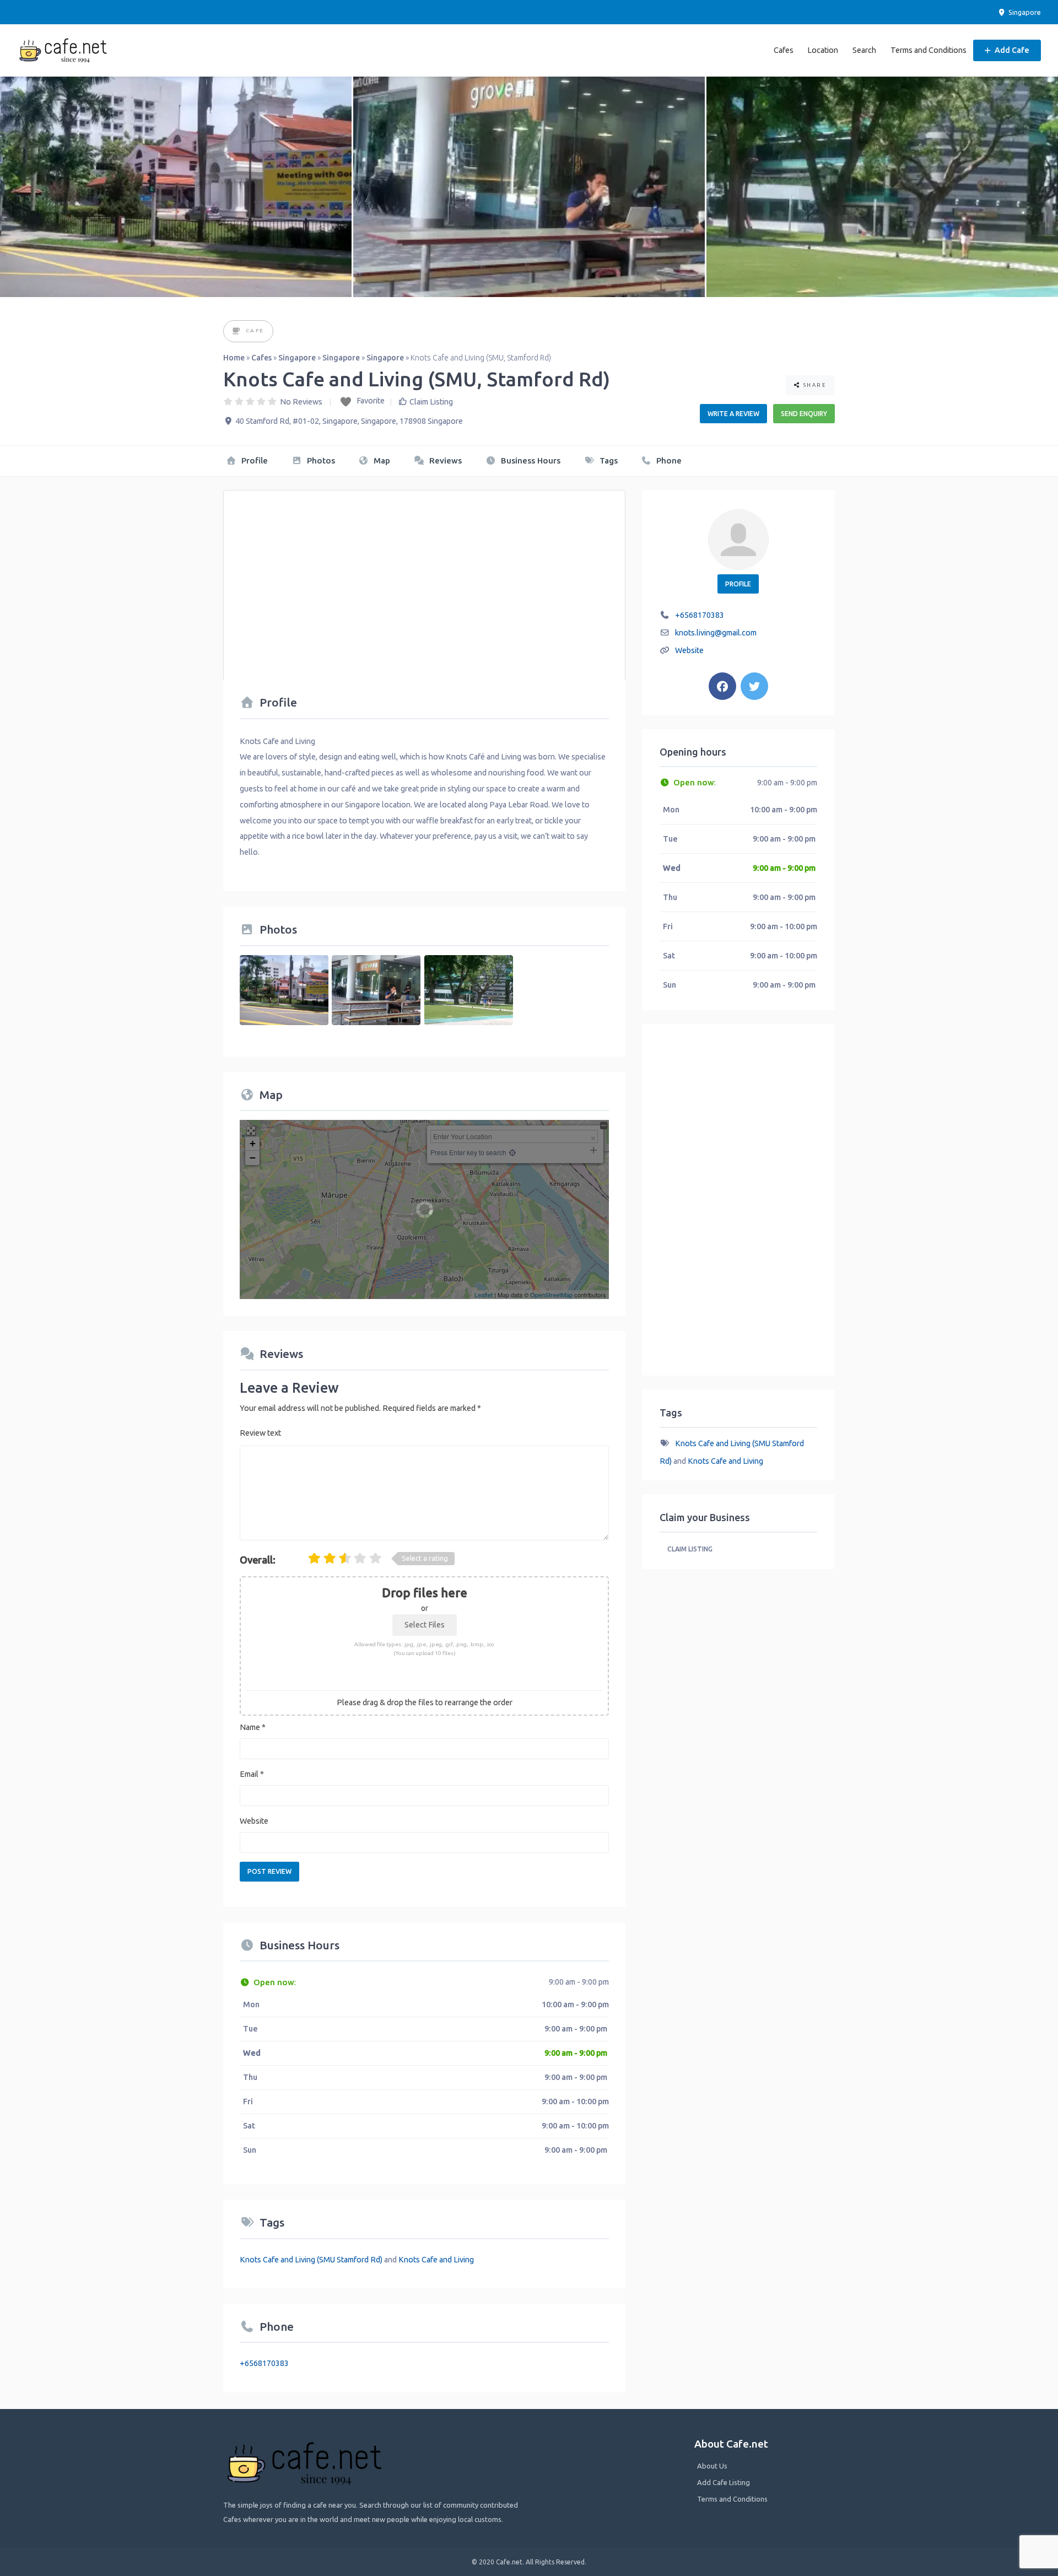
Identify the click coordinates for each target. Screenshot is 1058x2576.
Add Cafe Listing (724, 2482)
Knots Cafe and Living (436, 2260)
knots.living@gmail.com (716, 633)
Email (252, 1774)
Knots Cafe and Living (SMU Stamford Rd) (311, 2260)
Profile (253, 460)
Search (864, 50)
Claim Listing (431, 402)
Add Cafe (1011, 50)
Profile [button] (738, 584)
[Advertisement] (424, 579)
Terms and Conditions (929, 50)
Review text (260, 1433)
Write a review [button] (733, 414)
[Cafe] (237, 332)
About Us (712, 2466)
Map (381, 460)
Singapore (1024, 12)
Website (254, 1821)
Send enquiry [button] (804, 414)
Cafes (784, 50)
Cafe (255, 330)
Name (253, 1727)
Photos (320, 460)
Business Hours (530, 460)
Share (814, 385)
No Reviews (301, 402)
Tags (608, 460)
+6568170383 (264, 2363)
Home (234, 358)
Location (823, 50)
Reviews (444, 460)
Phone (668, 460)
